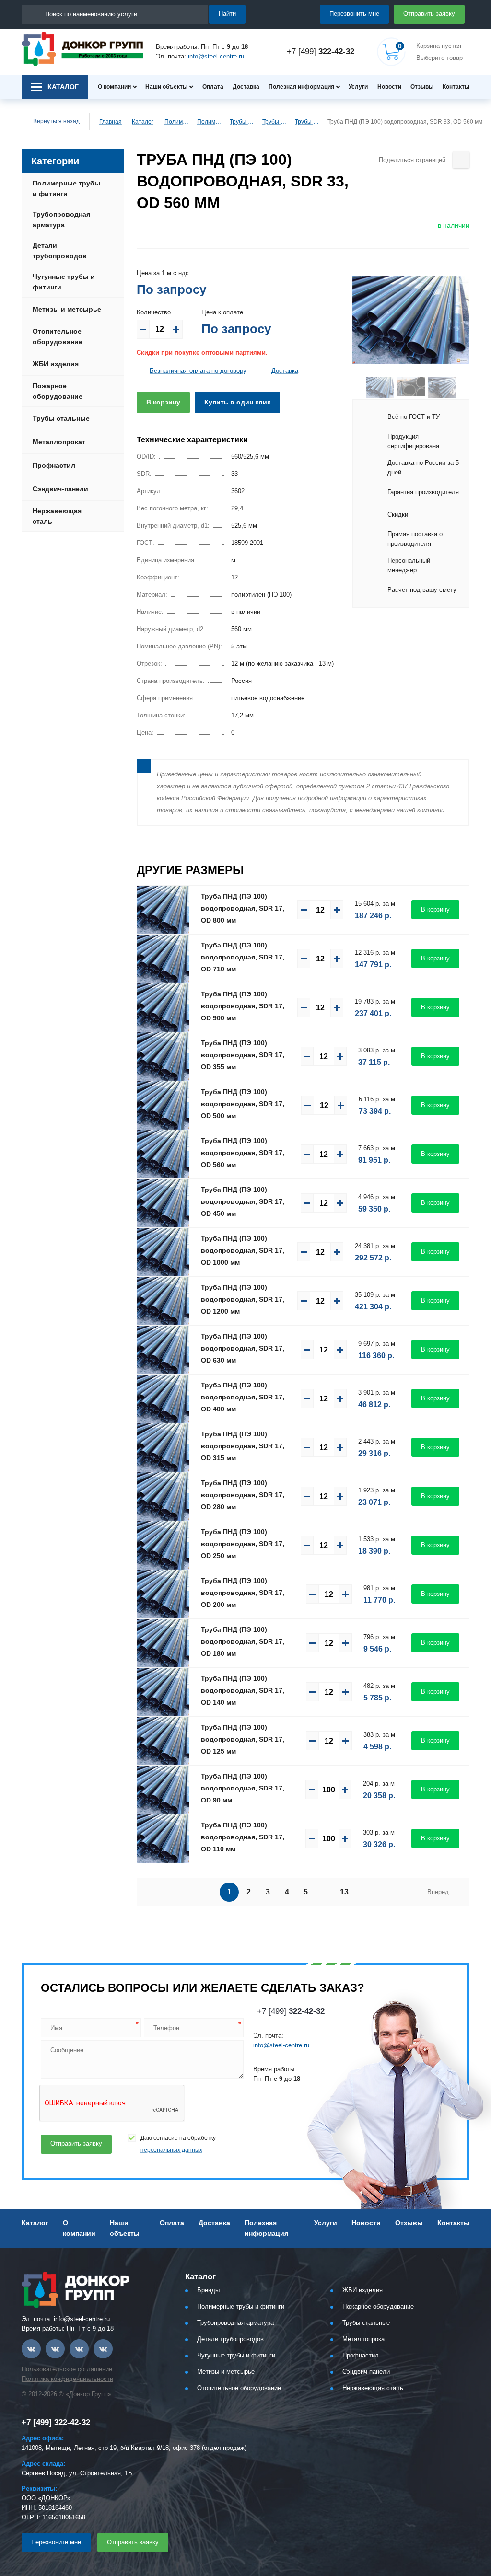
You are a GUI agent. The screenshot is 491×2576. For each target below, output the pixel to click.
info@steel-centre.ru (216, 56)
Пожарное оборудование (58, 391)
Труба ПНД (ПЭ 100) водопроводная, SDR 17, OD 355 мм (243, 1055)
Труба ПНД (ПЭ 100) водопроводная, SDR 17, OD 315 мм (243, 1446)
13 (344, 1892)
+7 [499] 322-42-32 (56, 2422)
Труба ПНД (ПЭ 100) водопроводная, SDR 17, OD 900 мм (243, 1006)
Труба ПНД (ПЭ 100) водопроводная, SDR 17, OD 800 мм (243, 908)
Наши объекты (166, 87)
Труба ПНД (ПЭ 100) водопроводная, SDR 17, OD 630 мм (243, 1348)
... (325, 1892)
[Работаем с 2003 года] (82, 49)
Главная (111, 122)
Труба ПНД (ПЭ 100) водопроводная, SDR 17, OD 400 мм (243, 1397)
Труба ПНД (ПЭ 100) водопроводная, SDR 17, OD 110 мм (243, 1837)
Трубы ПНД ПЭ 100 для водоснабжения (307, 122)
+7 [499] (321, 52)
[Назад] (359, 387)
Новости (389, 87)
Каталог (143, 122)
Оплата (213, 87)
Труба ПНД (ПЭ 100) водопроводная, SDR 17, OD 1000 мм (243, 1250)
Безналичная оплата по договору (198, 371)
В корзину (163, 402)
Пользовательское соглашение (67, 2369)
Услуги (358, 87)
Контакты (456, 87)
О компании (114, 87)
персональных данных (171, 2150)
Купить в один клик (237, 402)
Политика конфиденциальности (67, 2379)
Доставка (246, 87)
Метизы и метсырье (67, 309)
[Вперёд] (463, 387)
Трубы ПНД (274, 122)
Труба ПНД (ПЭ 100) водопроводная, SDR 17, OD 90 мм (243, 1788)
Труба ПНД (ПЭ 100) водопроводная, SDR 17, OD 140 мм (243, 1690)
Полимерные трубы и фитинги (176, 122)
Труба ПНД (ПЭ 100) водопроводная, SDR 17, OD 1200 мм (243, 1299)
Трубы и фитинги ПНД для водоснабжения (242, 122)
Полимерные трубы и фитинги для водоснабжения (209, 122)
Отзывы (422, 87)
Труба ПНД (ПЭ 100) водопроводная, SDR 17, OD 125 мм (243, 1739)
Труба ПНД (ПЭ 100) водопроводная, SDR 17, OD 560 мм (243, 1153)
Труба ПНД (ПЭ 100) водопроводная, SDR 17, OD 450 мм (243, 1201)
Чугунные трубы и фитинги (64, 282)
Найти (227, 14)
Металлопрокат (59, 442)
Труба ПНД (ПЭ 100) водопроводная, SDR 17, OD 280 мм (243, 1495)
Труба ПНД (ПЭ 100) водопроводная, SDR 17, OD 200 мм (243, 1593)
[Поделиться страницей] (461, 160)
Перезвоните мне (56, 2542)
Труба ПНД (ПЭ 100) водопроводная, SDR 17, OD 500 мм (243, 1104)
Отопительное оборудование (58, 336)
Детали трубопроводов (60, 251)
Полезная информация (301, 87)
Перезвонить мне (354, 14)
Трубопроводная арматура (61, 219)
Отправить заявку (429, 14)
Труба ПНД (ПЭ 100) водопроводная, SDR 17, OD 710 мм (243, 957)
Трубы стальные (61, 418)
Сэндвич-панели (60, 489)
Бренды (208, 2290)
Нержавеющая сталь (57, 516)
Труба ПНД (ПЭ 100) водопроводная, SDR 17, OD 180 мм (243, 1641)
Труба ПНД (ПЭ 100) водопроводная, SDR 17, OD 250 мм (243, 1544)
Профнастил (54, 465)
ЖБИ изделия (56, 364)
